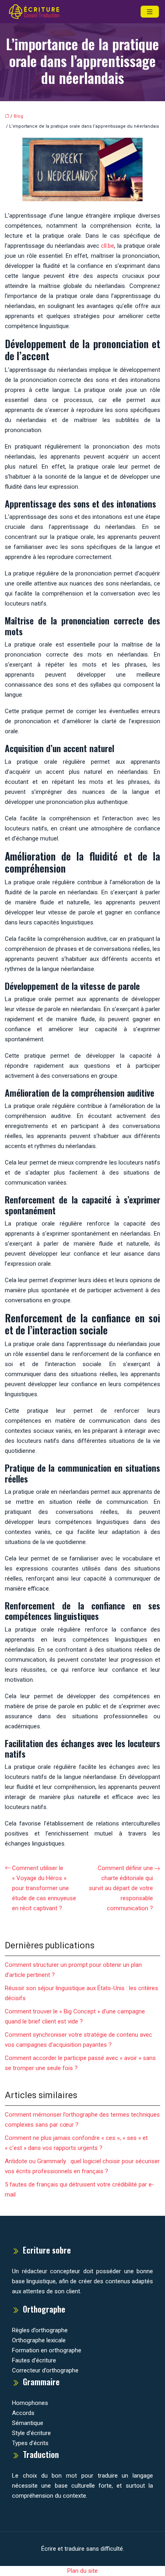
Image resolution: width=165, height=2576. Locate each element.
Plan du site (82, 2571)
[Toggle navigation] (150, 12)
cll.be (108, 246)
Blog (18, 116)
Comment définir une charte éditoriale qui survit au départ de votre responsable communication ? (121, 1888)
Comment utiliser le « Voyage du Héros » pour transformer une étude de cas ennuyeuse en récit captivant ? (44, 1888)
